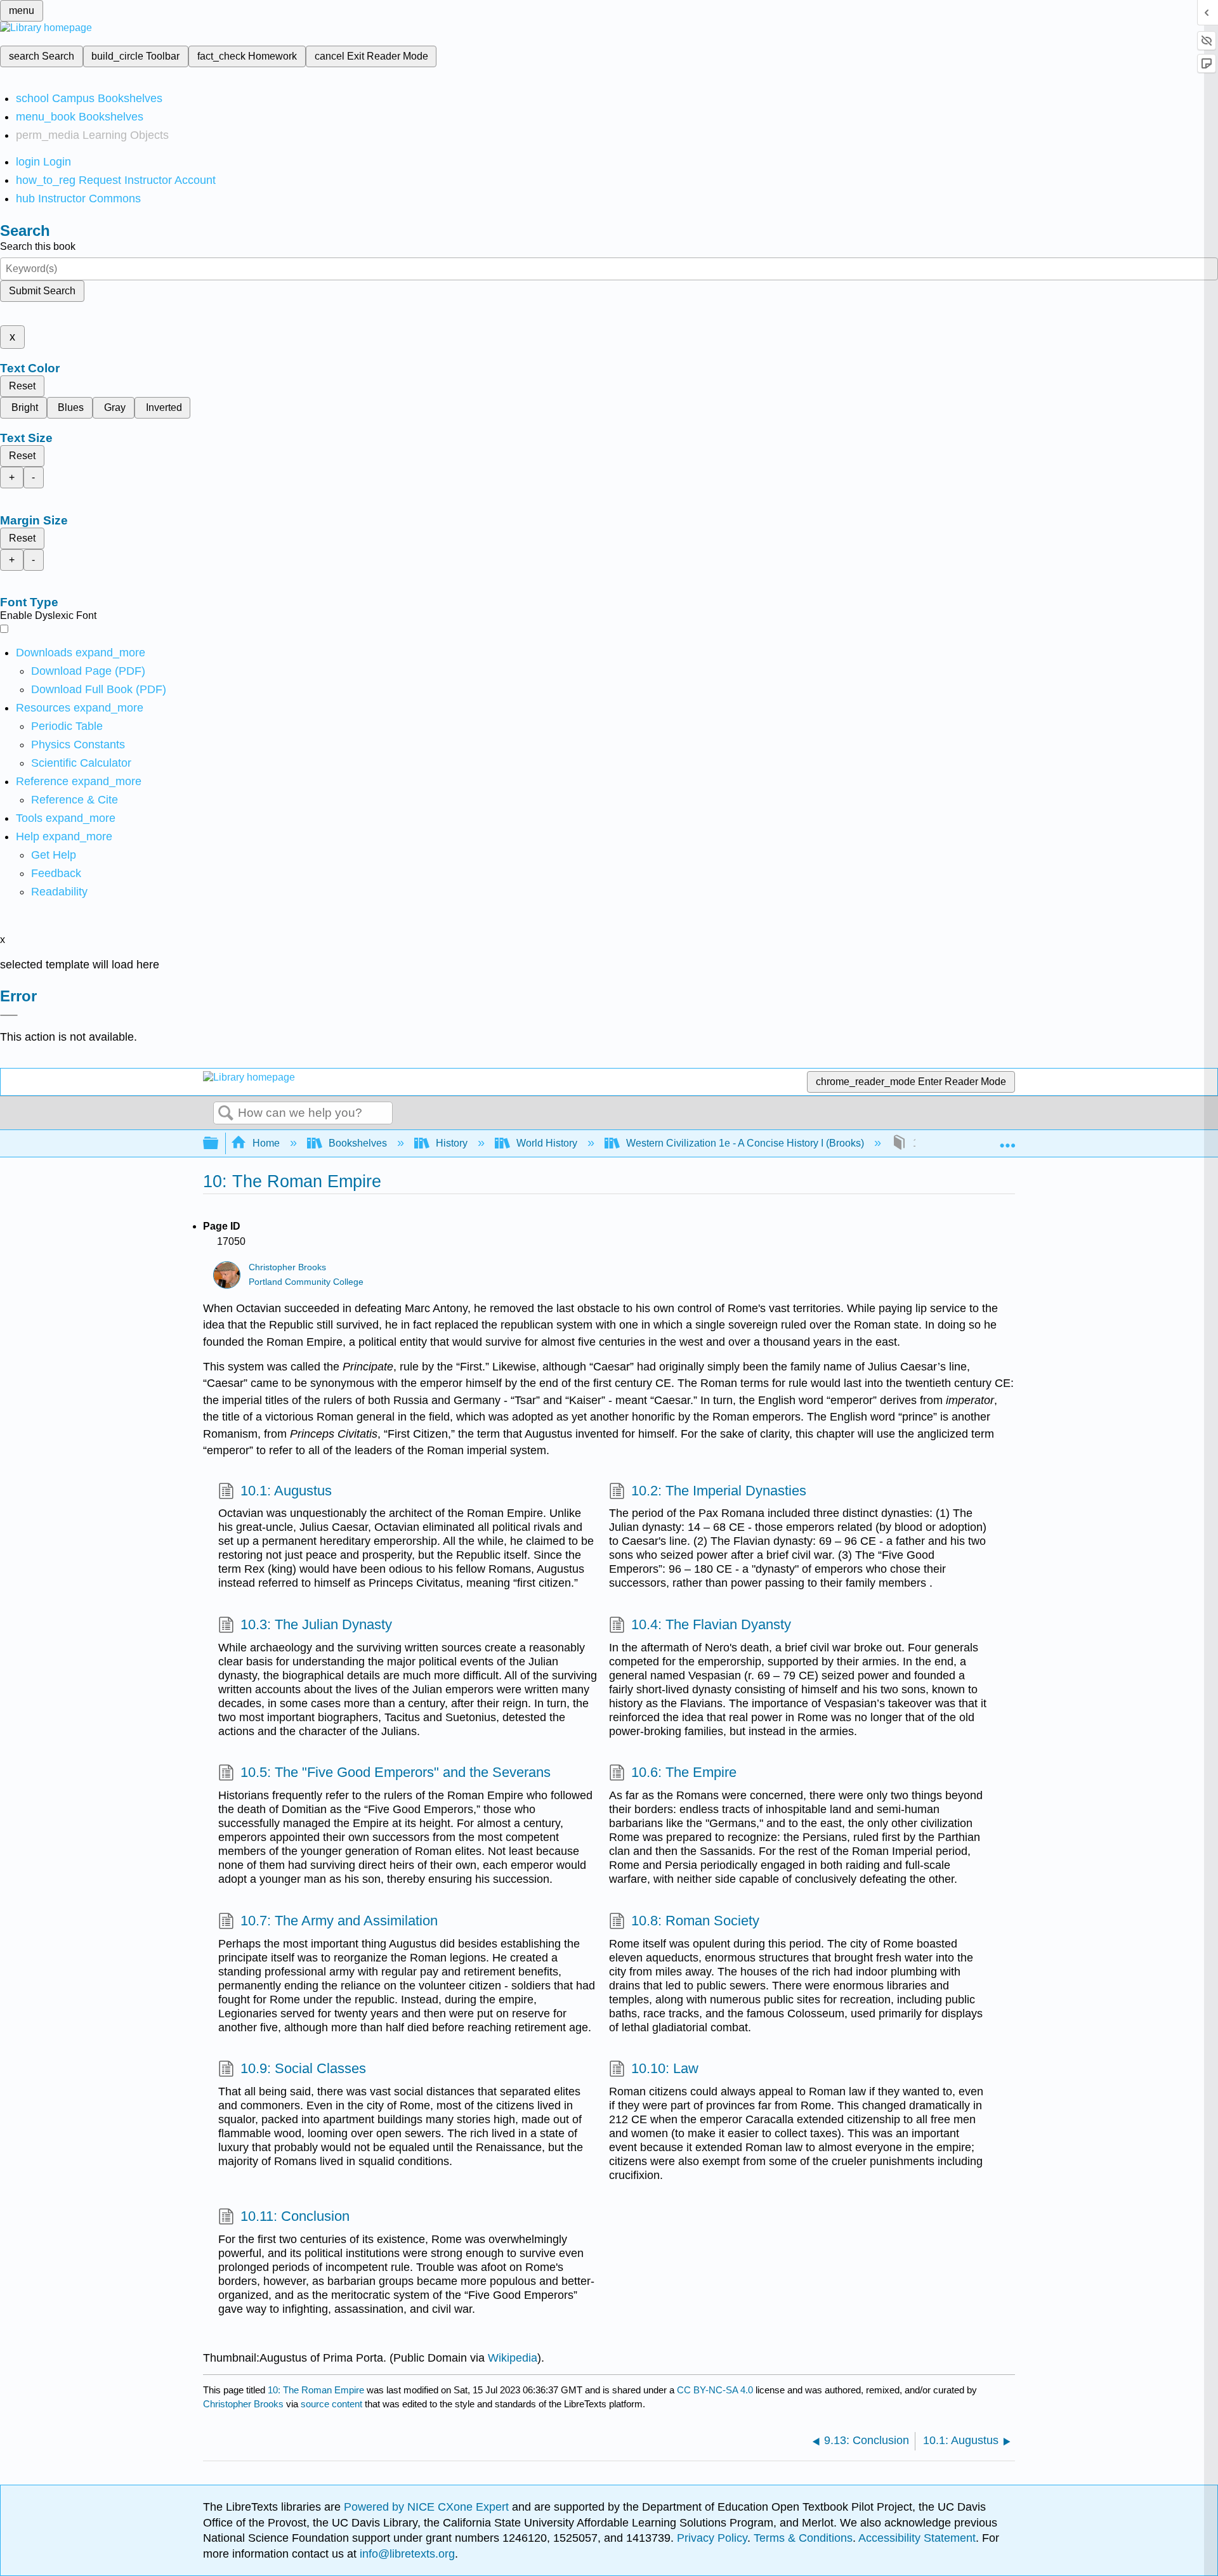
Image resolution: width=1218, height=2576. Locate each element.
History (452, 1143)
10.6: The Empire (684, 1772)
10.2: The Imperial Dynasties (719, 1491)
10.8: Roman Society (695, 1921)
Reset (22, 386)
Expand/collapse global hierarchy (219, 1144)
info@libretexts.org (406, 2554)
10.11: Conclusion (295, 2216)
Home (266, 1143)
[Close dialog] (9, 1015)
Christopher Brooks (287, 1267)
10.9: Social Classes (303, 2068)
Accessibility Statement (917, 2538)
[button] (56, 873)
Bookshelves (358, 1143)
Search (226, 1114)
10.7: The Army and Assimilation (339, 1921)
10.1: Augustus (286, 1491)
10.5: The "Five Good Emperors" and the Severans (396, 1772)
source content (331, 2404)
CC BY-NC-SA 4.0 (715, 2390)
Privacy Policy (712, 2538)
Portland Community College (306, 1282)
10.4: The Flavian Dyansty (711, 1624)
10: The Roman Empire (316, 2390)
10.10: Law (665, 2068)
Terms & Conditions (803, 2538)
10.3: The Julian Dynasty (316, 1624)
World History (547, 1143)
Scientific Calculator (81, 763)
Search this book (38, 246)
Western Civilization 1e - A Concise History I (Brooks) (745, 1143)
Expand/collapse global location (1007, 1140)
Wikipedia (513, 2358)
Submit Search (42, 291)
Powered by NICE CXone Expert (428, 2507)
